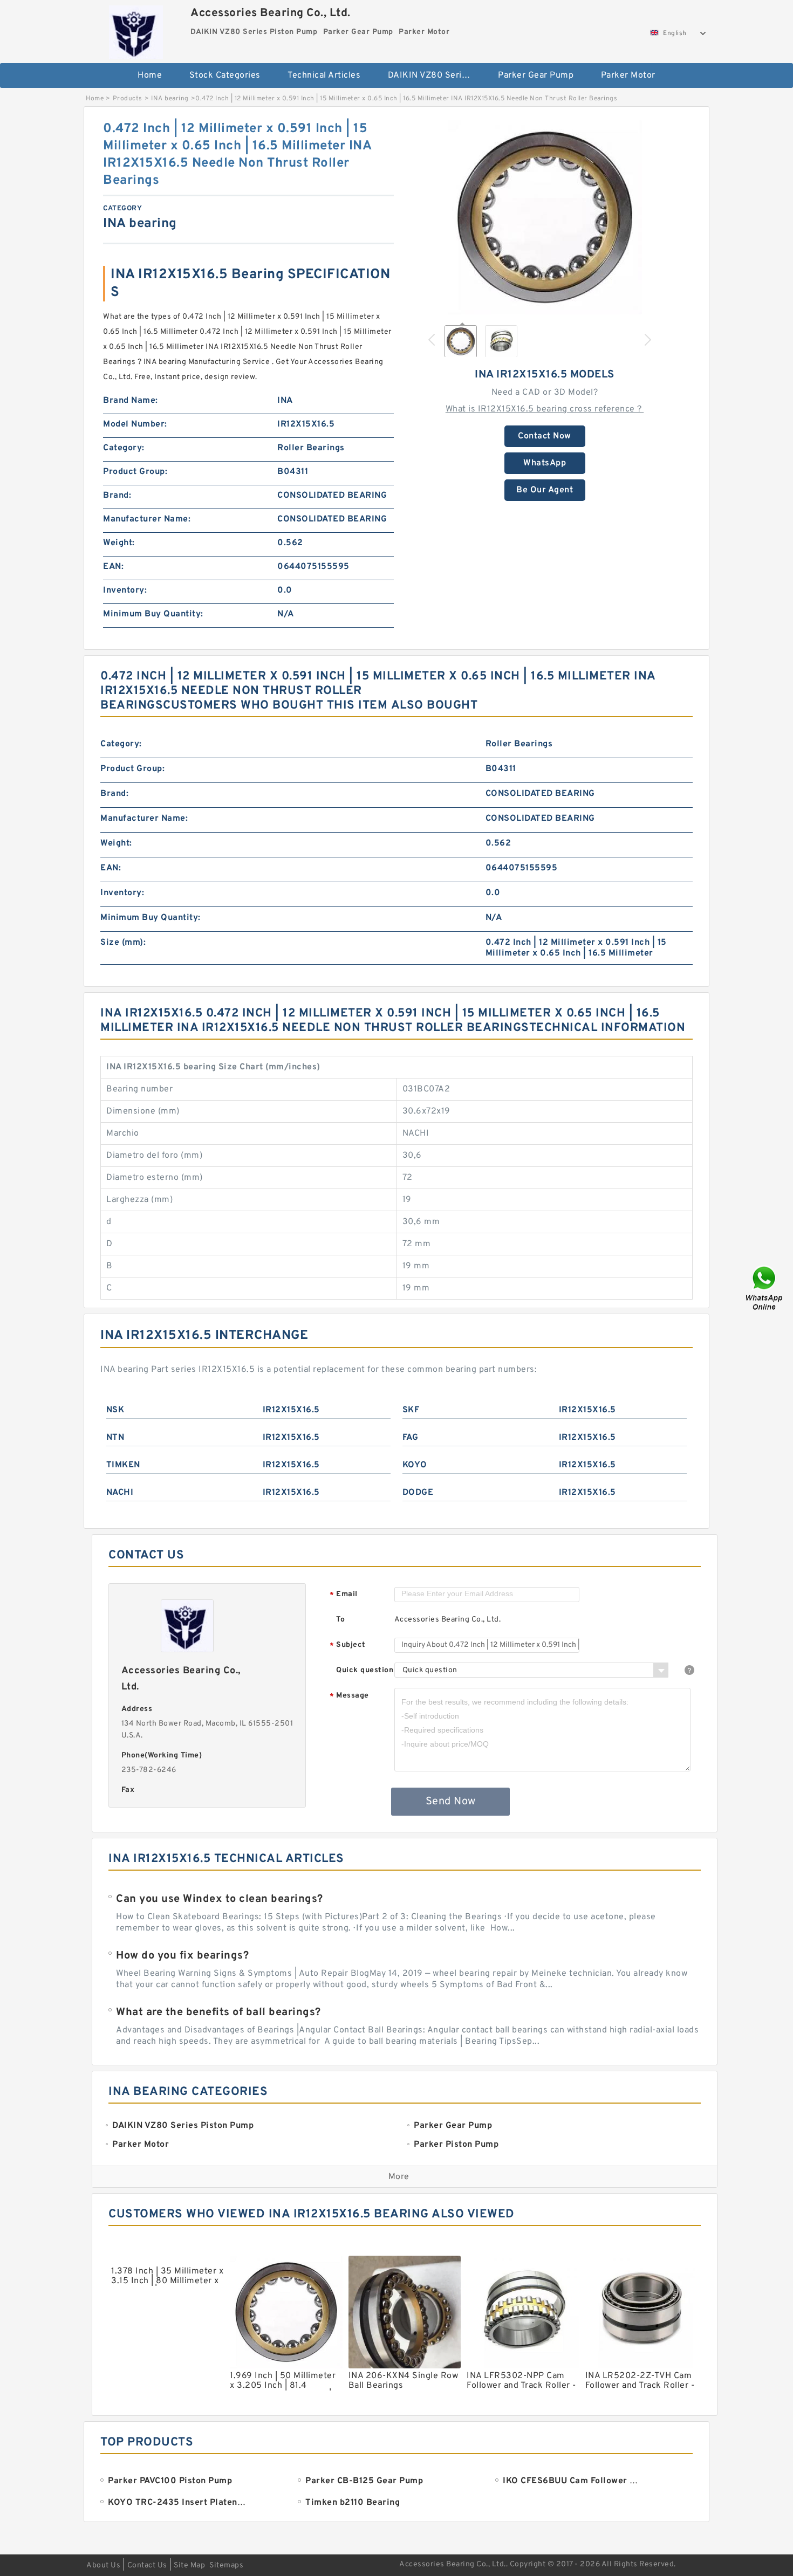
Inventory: (125, 590)
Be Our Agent (545, 490)
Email (344, 1595)
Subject (348, 1646)
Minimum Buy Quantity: (153, 614)
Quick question (365, 1670)
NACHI (120, 1493)
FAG (411, 1438)
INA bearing (170, 99)
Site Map (189, 2565)
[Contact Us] (765, 1288)
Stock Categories (225, 75)
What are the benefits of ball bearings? (218, 2012)
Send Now (451, 1802)
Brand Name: (131, 401)
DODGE (418, 1493)
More (399, 2177)
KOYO (415, 1465)
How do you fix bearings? (182, 1956)
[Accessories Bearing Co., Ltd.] (136, 30)
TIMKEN (123, 1465)
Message (349, 1696)
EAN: (113, 567)
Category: (124, 448)
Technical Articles (324, 75)
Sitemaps (226, 2565)
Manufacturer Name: (147, 519)
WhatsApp (545, 463)
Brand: (117, 496)
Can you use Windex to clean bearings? (220, 1899)
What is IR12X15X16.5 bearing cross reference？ (545, 409)
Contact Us (147, 2565)
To (340, 1620)
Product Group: (135, 472)
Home (150, 75)
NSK (115, 1410)
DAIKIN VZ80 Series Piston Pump (436, 75)
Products (128, 99)
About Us (103, 2565)
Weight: (119, 543)
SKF (411, 1410)
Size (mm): (123, 943)
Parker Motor (628, 75)
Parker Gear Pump (536, 75)
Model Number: (135, 424)
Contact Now (545, 436)
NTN (115, 1438)
